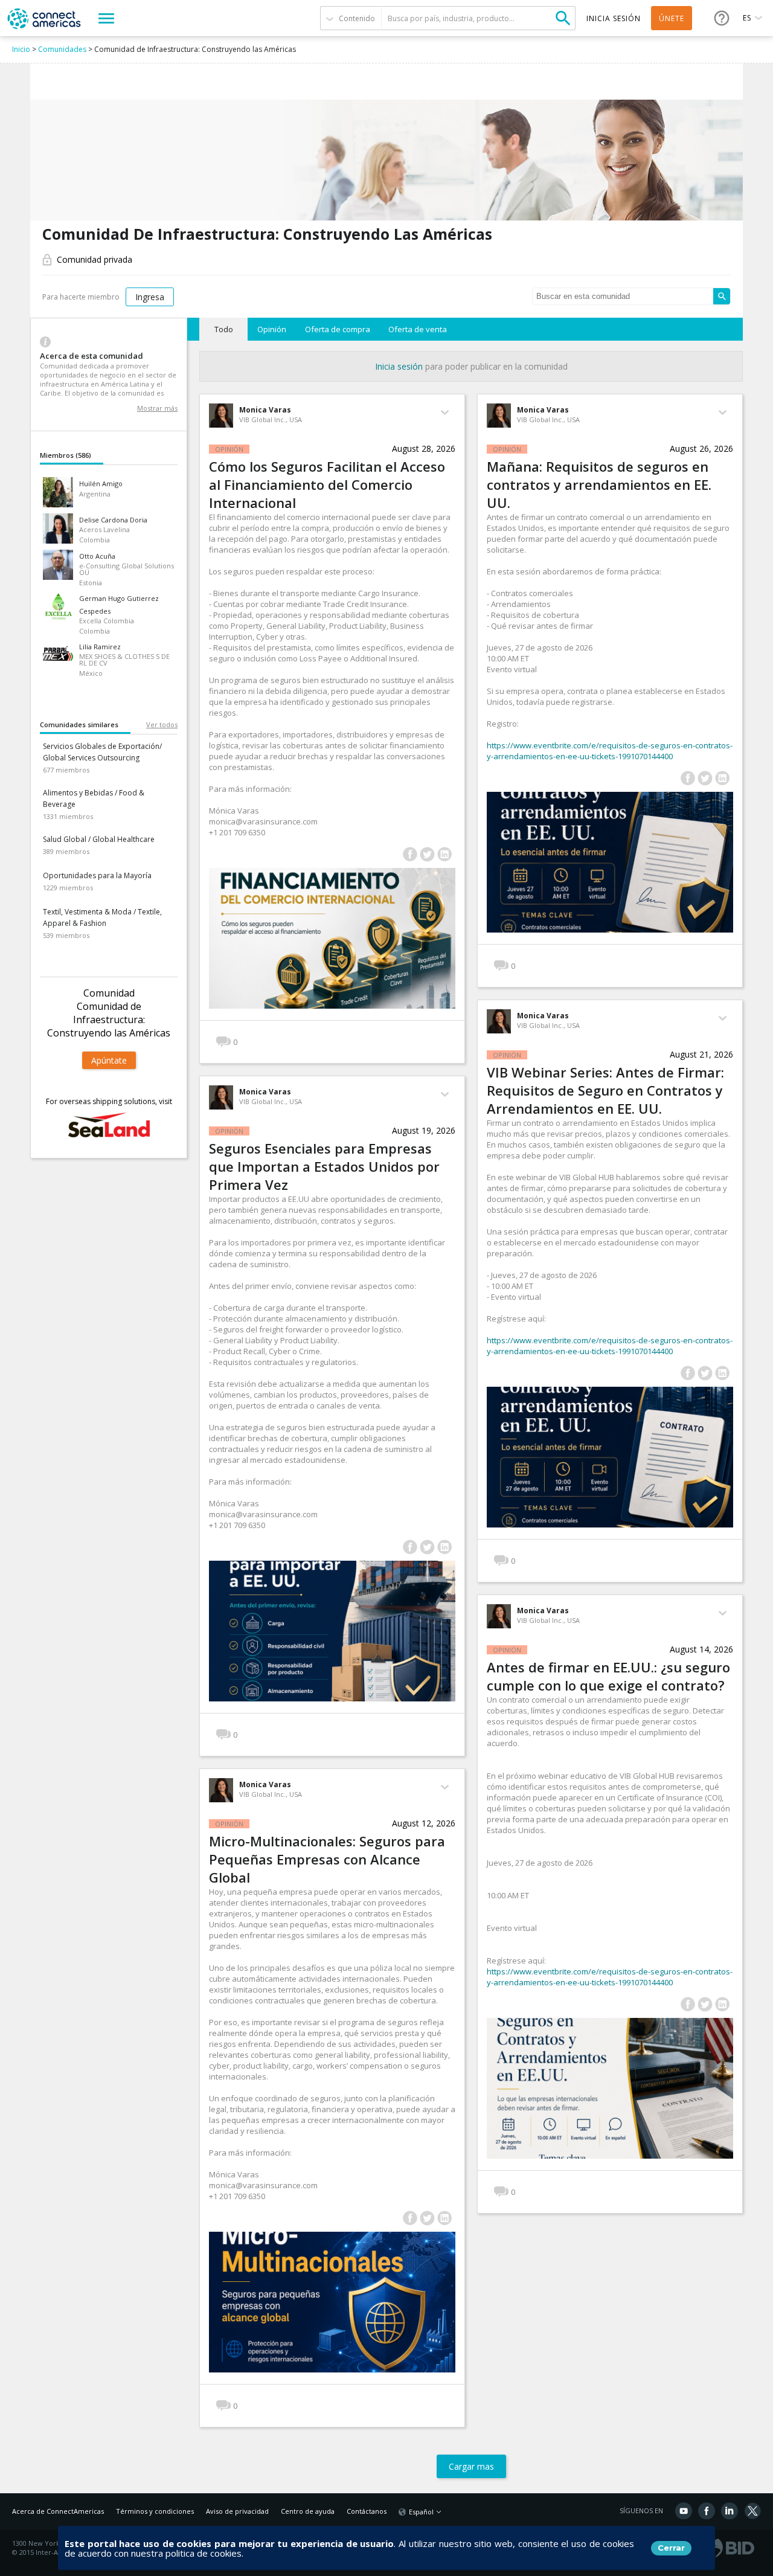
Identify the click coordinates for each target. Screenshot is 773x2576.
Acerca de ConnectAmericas (58, 2511)
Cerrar (671, 2548)
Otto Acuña (97, 556)
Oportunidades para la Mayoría (97, 875)
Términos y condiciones (155, 2511)
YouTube (684, 2511)
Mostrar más (157, 408)
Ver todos (162, 724)
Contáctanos (367, 2511)
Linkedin (730, 2511)
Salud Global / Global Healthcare (99, 839)
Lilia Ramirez (100, 647)
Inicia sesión (399, 366)
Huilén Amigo (101, 483)
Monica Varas (265, 410)
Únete (672, 18)
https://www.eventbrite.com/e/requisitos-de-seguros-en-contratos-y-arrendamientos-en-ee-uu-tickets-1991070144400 (610, 751)
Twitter (752, 2511)
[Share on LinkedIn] (445, 854)
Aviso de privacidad (237, 2511)
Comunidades (62, 49)
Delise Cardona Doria (113, 520)
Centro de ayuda (308, 2511)
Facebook (707, 2511)
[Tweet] (427, 854)
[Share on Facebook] (410, 854)
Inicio (21, 49)
